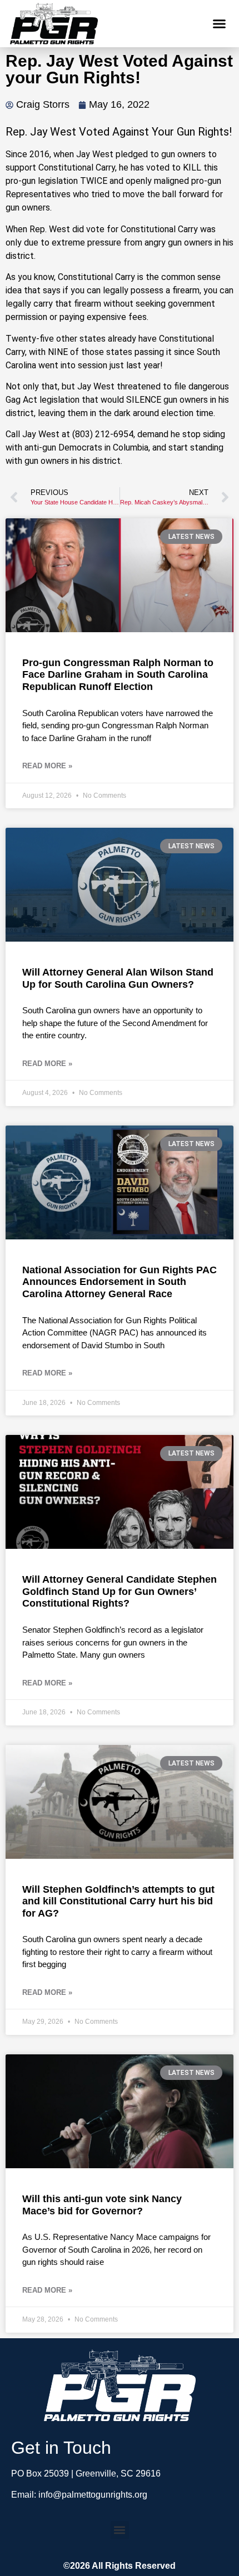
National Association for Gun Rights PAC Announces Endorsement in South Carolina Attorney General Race (120, 1282)
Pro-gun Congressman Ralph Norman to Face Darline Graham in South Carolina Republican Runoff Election (118, 675)
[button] (220, 24)
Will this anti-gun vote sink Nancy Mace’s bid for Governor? (102, 2205)
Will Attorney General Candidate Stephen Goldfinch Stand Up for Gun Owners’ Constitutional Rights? (120, 1591)
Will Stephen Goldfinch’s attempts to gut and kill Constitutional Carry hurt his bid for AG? (118, 1901)
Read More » (47, 766)
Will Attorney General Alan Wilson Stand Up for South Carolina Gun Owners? (118, 978)
